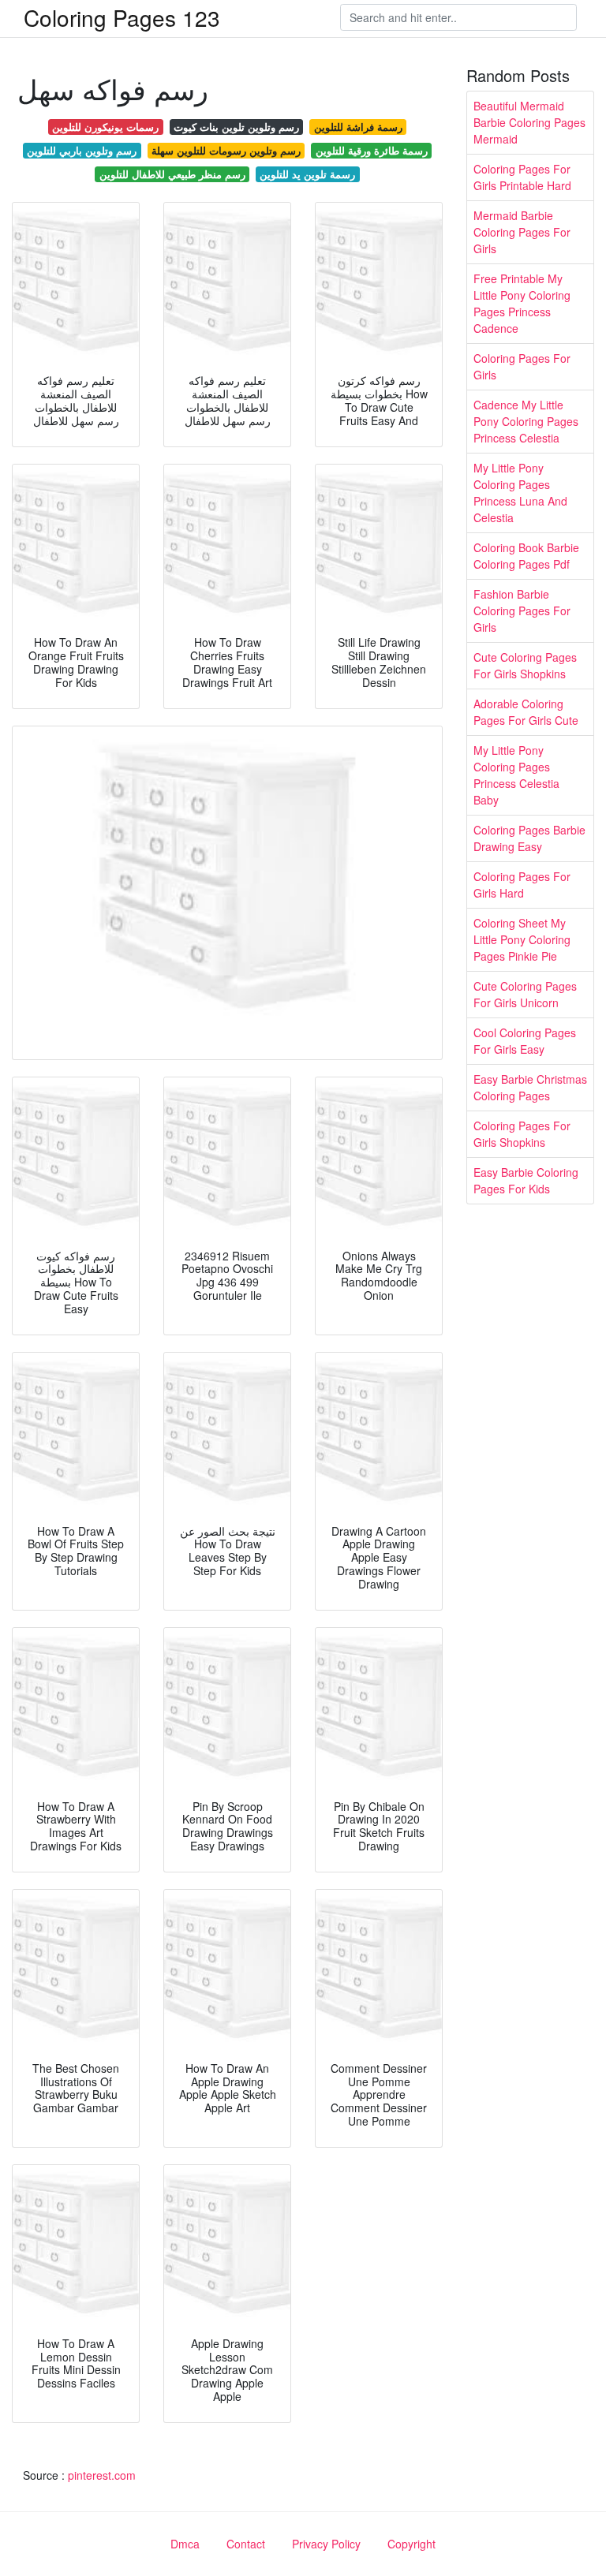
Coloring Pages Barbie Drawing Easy (529, 838)
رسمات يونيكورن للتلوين (105, 127)
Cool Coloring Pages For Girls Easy (525, 1041)
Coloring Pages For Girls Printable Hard (522, 177)
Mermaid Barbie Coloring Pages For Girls (522, 232)
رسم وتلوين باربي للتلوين (82, 150)
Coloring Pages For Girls (522, 366)
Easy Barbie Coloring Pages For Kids (526, 1180)
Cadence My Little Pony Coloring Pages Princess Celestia (526, 421)
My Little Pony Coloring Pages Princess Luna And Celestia (520, 493)
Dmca (185, 2544)
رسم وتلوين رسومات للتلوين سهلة (226, 150)
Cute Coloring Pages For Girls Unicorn (525, 994)
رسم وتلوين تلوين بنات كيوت (236, 127)
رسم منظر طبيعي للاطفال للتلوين (172, 174)
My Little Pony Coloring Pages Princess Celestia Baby (516, 775)
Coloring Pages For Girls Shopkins (522, 1134)
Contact (246, 2544)
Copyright (411, 2544)
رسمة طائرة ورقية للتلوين (372, 150)
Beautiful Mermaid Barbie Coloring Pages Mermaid (529, 122)
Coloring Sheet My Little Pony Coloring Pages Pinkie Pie (522, 939)
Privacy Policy (326, 2544)
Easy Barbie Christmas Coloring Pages (530, 1087)
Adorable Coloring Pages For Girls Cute (526, 712)
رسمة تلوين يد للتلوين (307, 174)
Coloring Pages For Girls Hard (522, 885)
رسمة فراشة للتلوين (358, 127)
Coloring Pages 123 (122, 17)
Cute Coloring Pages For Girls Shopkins (525, 665)
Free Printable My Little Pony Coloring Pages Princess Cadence (522, 303)
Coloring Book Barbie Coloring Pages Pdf (526, 556)
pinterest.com (102, 2475)
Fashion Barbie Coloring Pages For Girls (522, 610)
